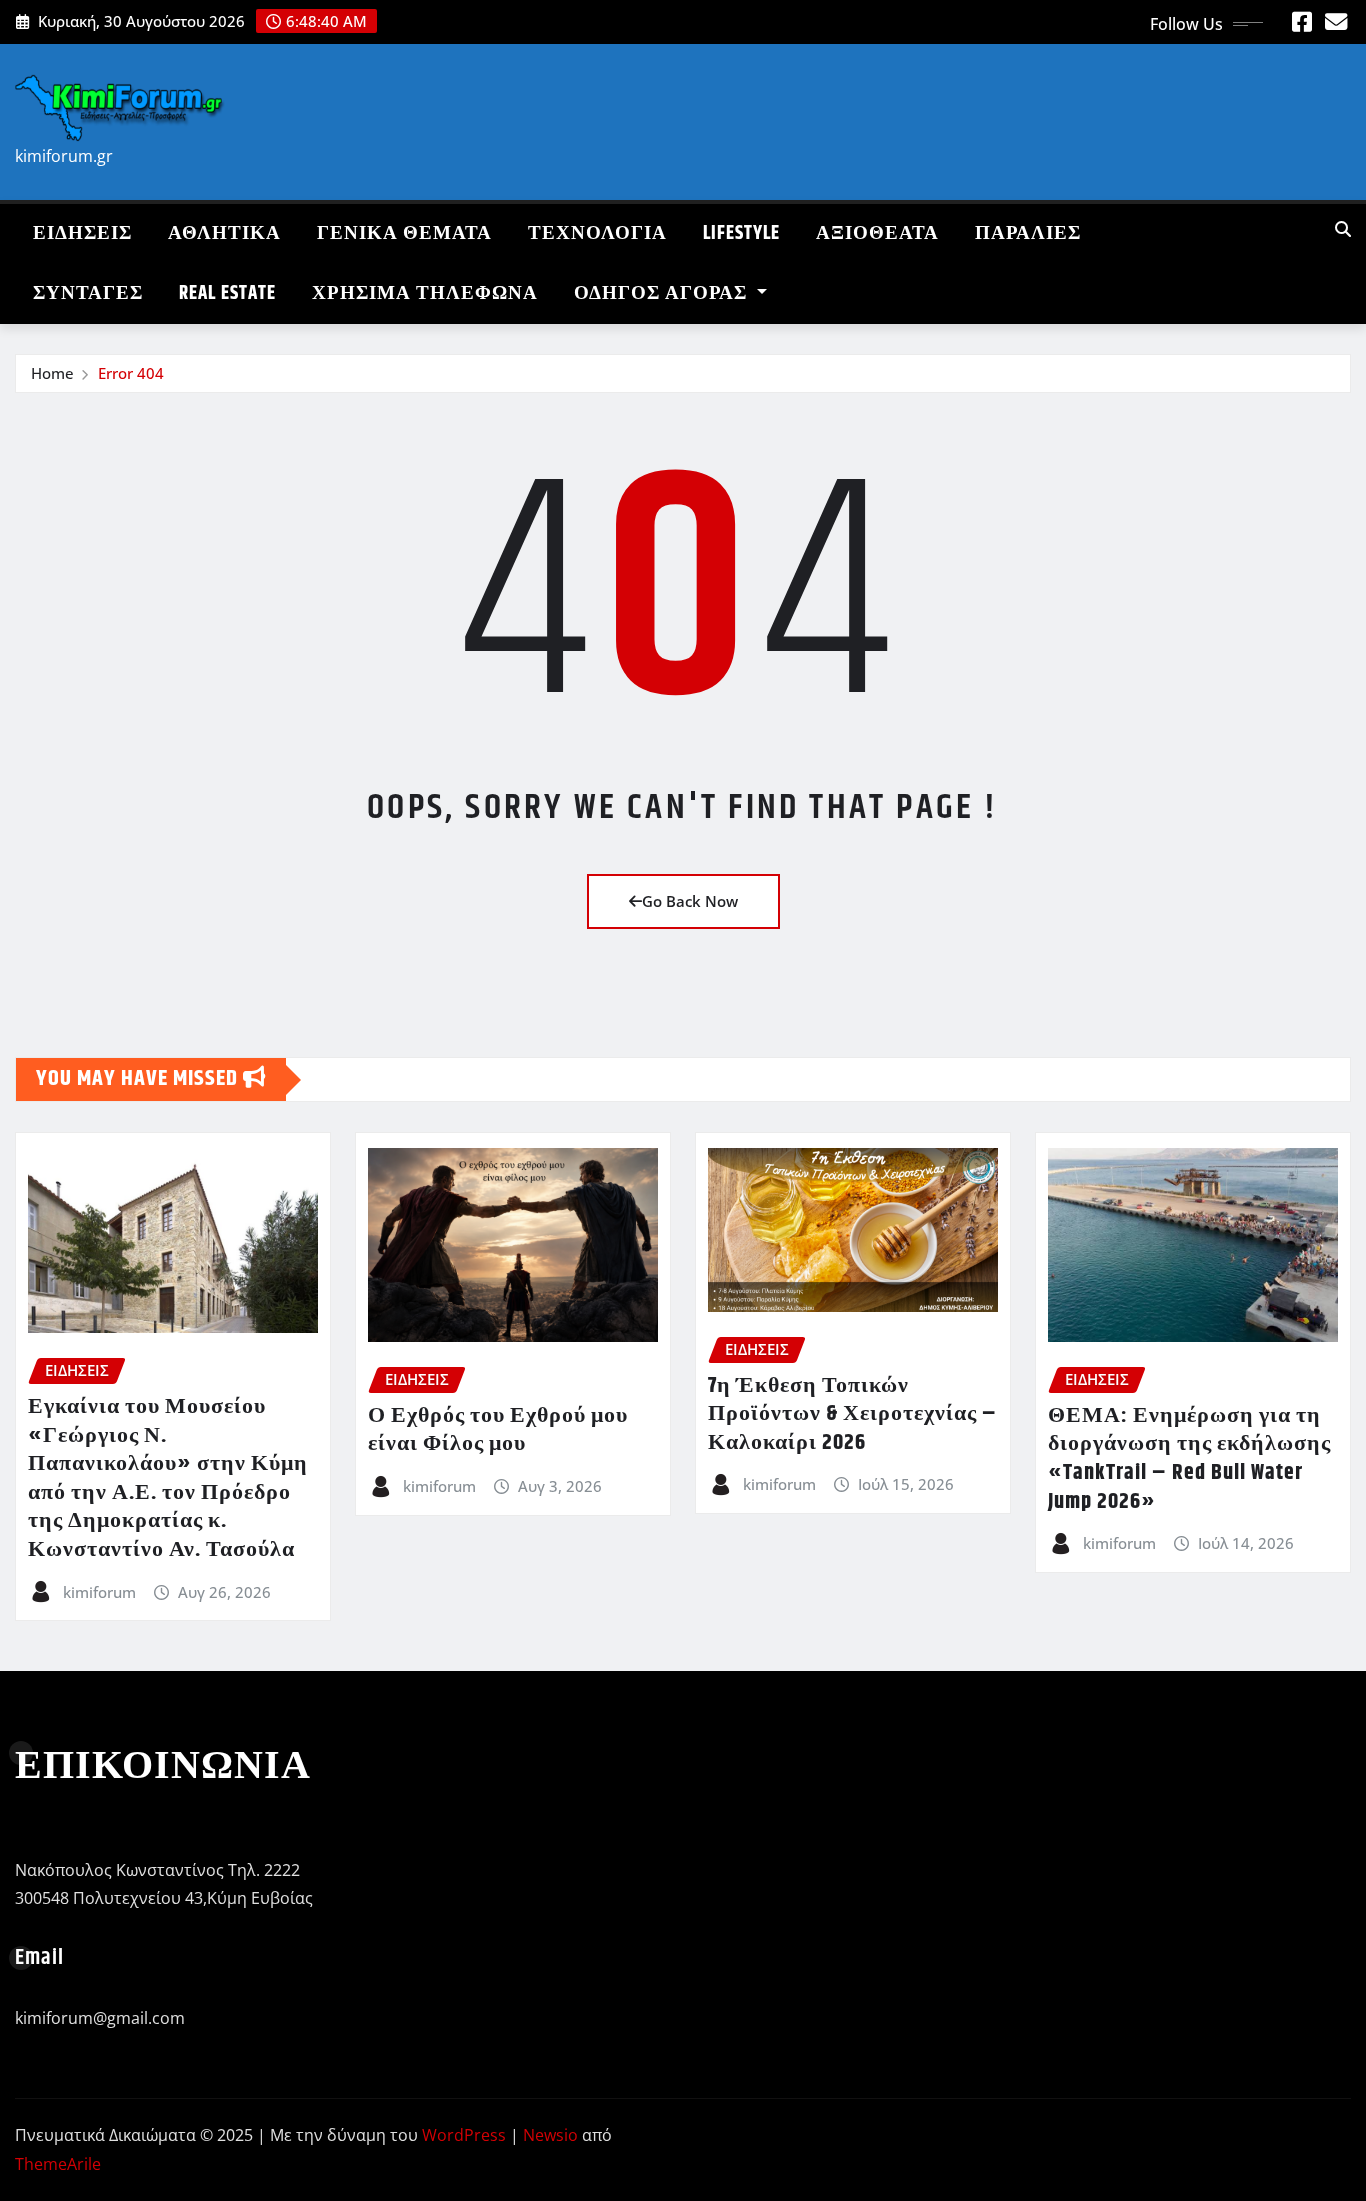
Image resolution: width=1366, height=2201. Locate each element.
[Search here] (1343, 229)
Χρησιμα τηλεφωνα (425, 293)
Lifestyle (741, 233)
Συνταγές (88, 293)
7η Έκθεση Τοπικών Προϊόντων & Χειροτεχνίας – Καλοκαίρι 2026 (852, 1414)
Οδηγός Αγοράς (663, 293)
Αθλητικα (224, 233)
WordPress (464, 2135)
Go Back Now (690, 901)
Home (52, 373)
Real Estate (227, 293)
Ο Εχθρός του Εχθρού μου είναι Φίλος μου (498, 1430)
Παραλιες (1028, 233)
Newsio (550, 2135)
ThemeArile (58, 2164)
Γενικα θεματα (404, 233)
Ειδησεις (82, 233)
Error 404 (131, 373)
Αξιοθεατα (877, 233)
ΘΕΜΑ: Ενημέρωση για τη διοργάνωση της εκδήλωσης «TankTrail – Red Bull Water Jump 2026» (1189, 1459)
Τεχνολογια (597, 233)
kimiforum (99, 1592)
